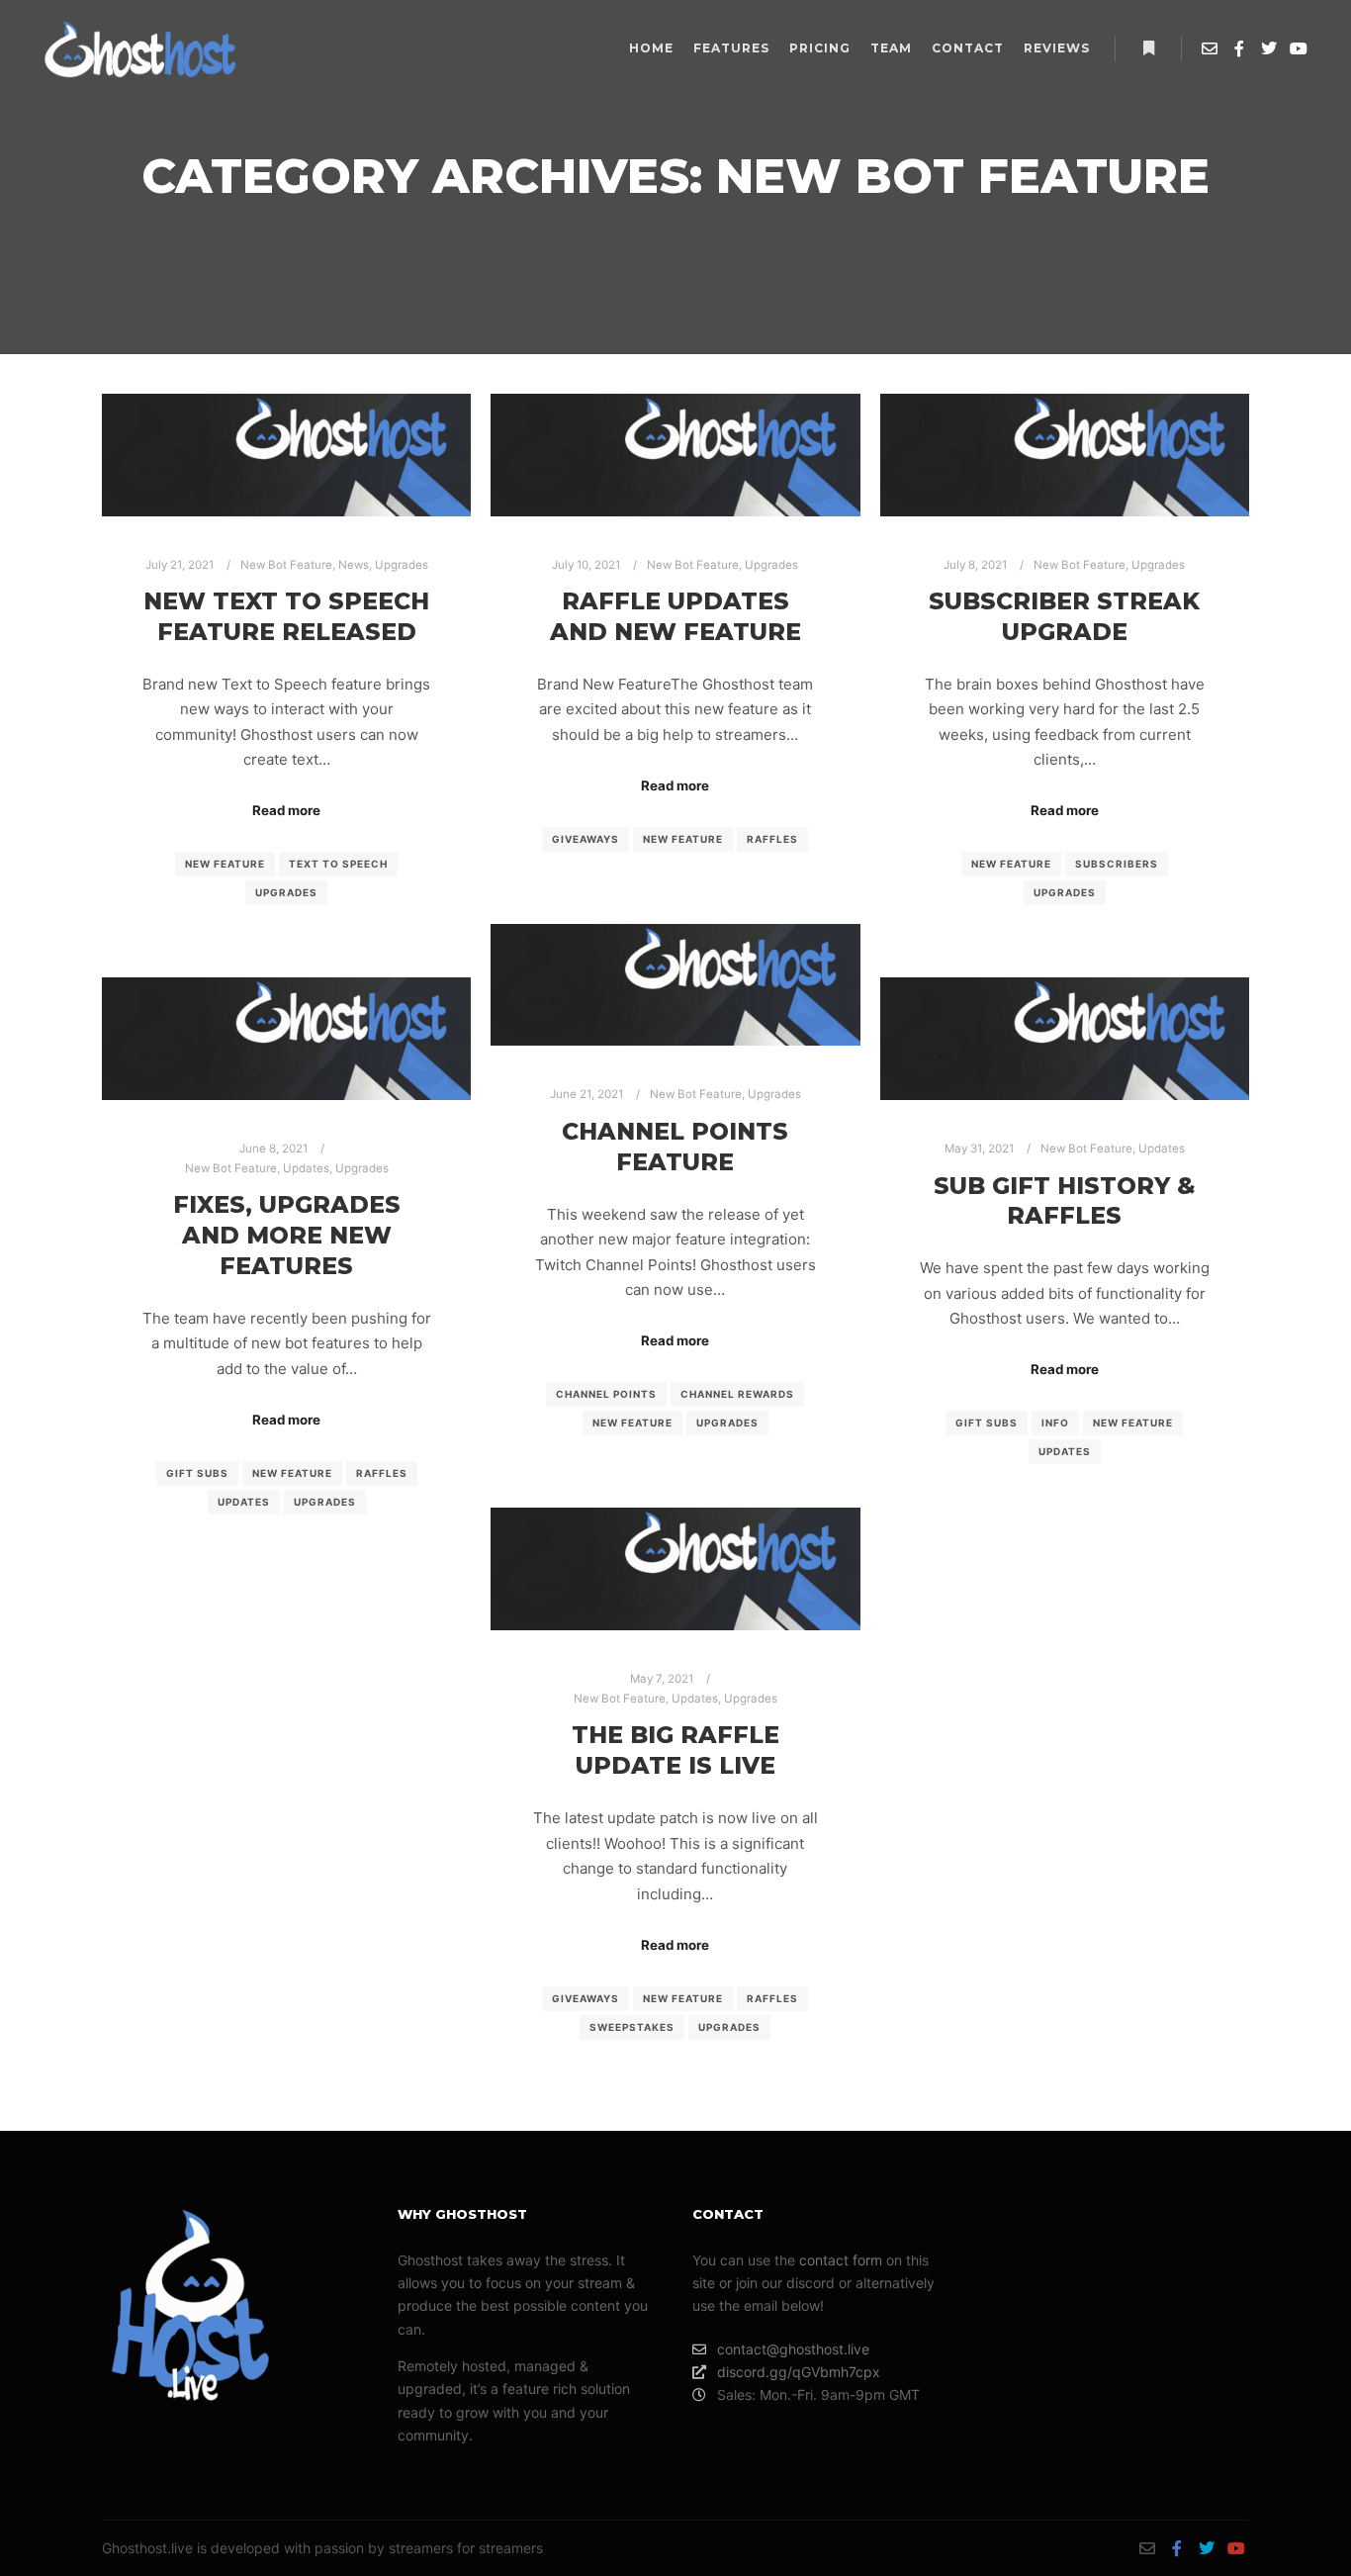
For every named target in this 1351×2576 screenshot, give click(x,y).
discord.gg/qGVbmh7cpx (799, 2372)
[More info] (1148, 48)
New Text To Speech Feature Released (286, 616)
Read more (286, 810)
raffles (772, 839)
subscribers (1117, 864)
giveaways (585, 839)
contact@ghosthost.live (793, 2349)
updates (244, 1502)
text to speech (338, 864)
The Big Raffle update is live (675, 1750)
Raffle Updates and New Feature (675, 616)
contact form (841, 2260)
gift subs (197, 1473)
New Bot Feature (286, 565)
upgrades (286, 892)
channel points (606, 1394)
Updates (306, 1168)
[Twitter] (1269, 48)
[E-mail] (1210, 48)
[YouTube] (1299, 48)
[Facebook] (1239, 48)
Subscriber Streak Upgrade (1064, 616)
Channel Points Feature (675, 1147)
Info (1055, 1423)
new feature (225, 864)
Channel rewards (737, 1394)
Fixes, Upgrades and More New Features (287, 1235)
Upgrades (402, 565)
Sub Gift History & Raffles (1065, 1201)
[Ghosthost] (138, 49)
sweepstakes (632, 2027)
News (354, 565)
